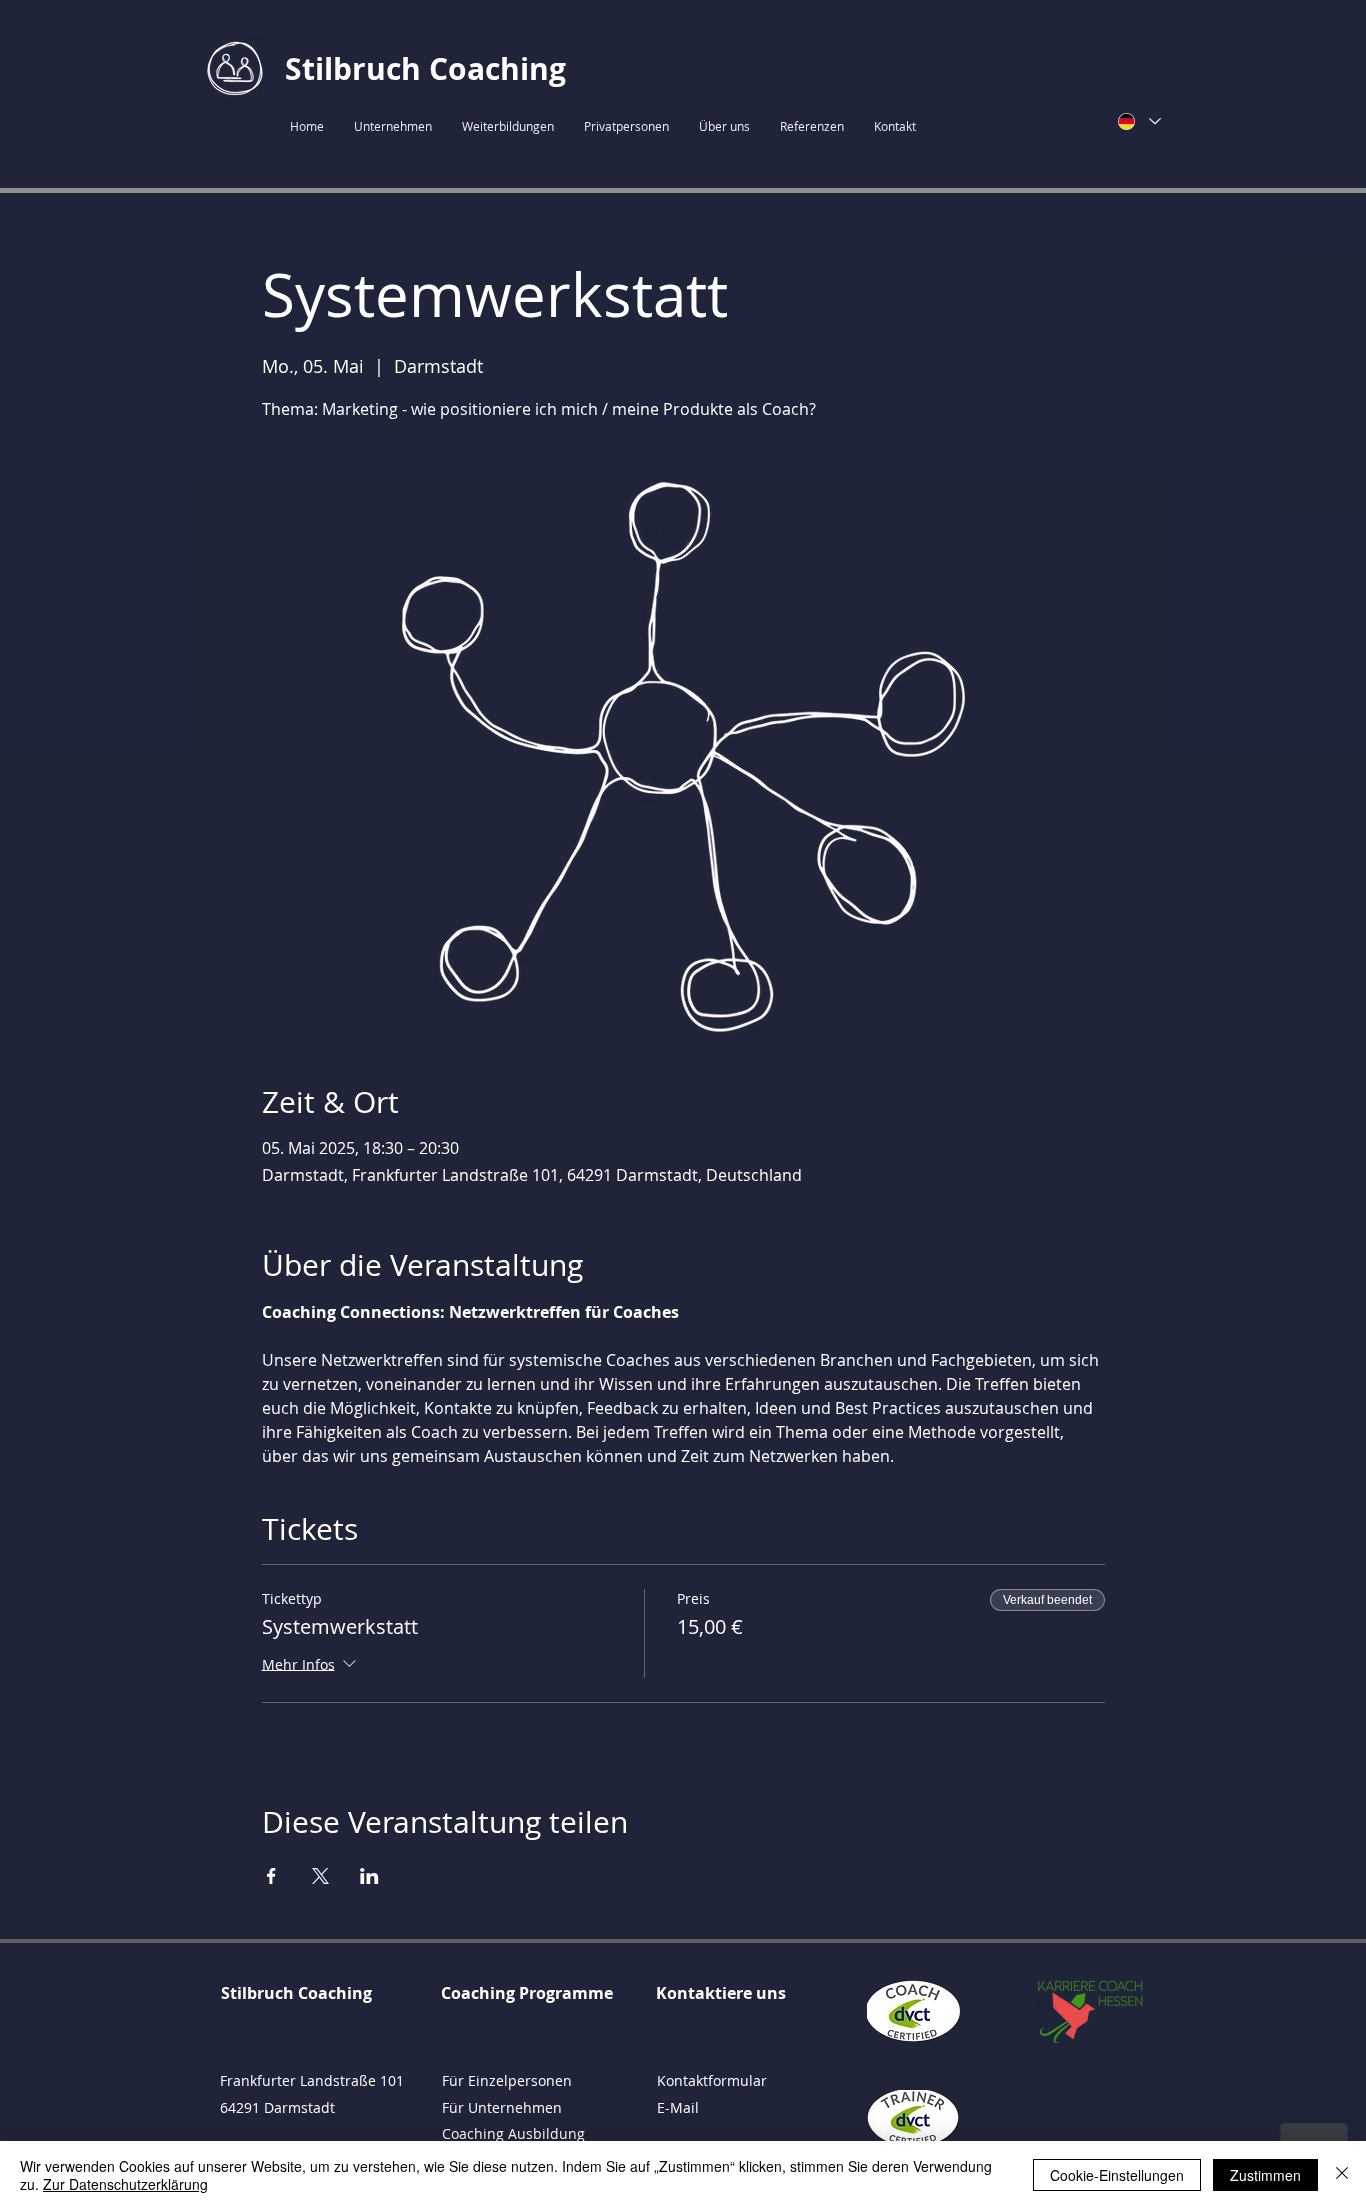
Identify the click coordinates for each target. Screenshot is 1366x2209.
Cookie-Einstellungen (1117, 2175)
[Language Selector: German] (1138, 121)
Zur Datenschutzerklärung (125, 2184)
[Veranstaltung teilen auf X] (320, 1876)
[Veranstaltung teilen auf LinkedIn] (369, 1876)
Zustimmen (1265, 2175)
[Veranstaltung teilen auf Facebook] (271, 1876)
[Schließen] (1342, 2175)
